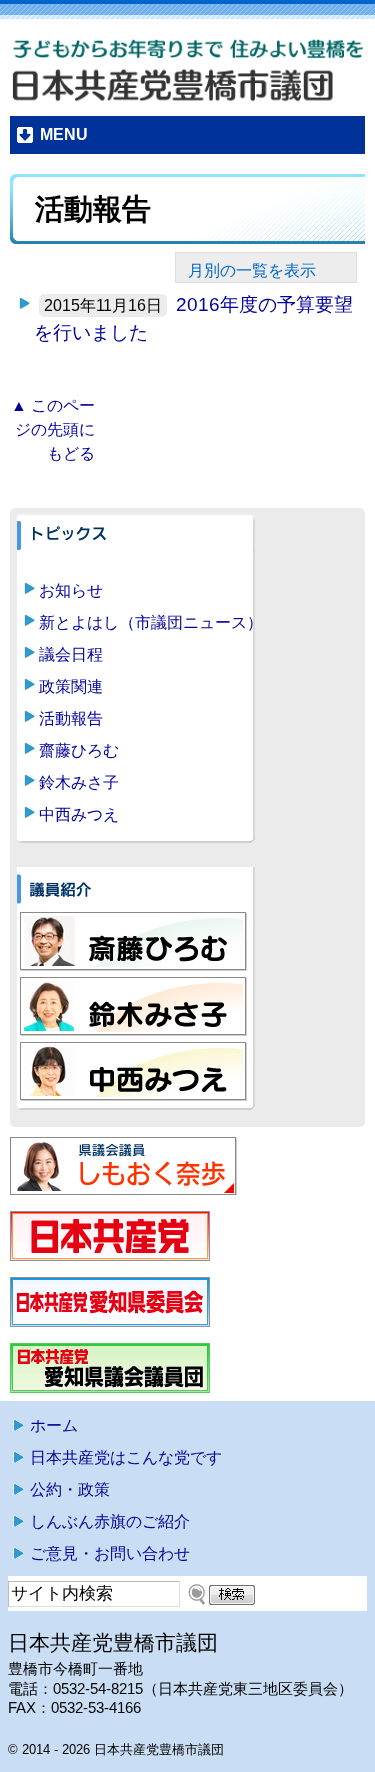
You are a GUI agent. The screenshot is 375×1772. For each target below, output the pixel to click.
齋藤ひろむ (79, 750)
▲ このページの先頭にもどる (53, 429)
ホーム (54, 1425)
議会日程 (71, 654)
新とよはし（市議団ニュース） (151, 622)
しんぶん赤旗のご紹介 (110, 1521)
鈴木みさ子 (79, 782)
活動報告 (71, 718)
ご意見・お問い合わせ (110, 1553)
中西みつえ (79, 814)
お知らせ (71, 590)
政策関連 (71, 686)
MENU (64, 134)
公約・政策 (70, 1489)
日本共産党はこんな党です (126, 1457)
